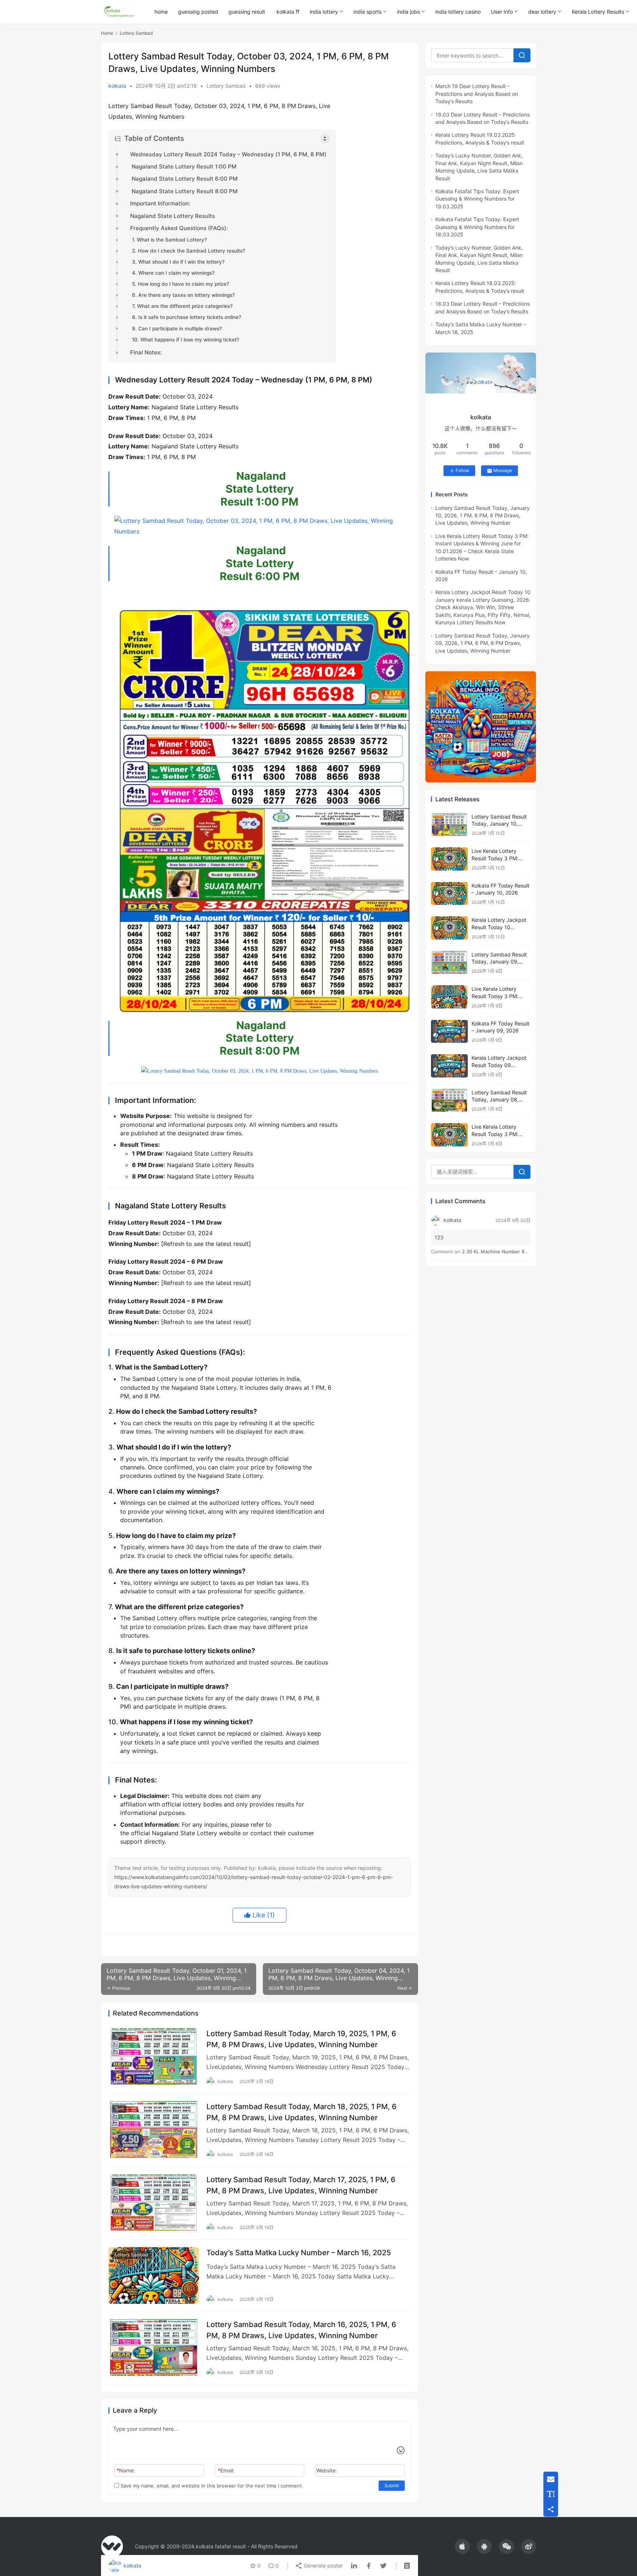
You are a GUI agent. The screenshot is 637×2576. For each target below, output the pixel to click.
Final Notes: (146, 352)
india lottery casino (458, 12)
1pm (119, 2036)
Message (503, 470)
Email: (226, 2470)
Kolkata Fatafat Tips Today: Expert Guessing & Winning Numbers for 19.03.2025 (477, 199)
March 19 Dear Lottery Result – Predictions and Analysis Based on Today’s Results (477, 94)
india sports (368, 12)
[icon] (462, 2547)
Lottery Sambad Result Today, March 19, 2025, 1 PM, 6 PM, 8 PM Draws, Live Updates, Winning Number (301, 2039)
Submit (392, 2485)
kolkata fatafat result (221, 2546)
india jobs (408, 12)
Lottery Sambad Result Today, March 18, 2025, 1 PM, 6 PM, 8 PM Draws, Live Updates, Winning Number (302, 2112)
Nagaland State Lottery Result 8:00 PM (184, 191)
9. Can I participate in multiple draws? (177, 329)
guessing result (247, 12)
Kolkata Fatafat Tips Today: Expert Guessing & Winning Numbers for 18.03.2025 (477, 227)
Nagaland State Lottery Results (173, 216)
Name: (126, 2470)
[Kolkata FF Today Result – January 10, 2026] (449, 894)
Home (107, 33)
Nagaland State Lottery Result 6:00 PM (184, 179)
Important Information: (160, 203)
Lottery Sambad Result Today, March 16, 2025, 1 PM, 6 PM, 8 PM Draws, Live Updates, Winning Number (301, 2330)
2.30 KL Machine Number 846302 (501, 1251)
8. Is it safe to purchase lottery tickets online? (187, 317)
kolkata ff (288, 12)
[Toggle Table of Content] (325, 139)
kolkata (117, 86)
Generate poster (323, 2565)
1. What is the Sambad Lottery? (169, 240)
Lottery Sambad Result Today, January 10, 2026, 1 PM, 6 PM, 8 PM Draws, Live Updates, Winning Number (483, 515)
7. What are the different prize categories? (182, 306)
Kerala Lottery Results (598, 12)
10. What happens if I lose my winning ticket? (186, 340)
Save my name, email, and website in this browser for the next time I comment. (211, 2486)
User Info (502, 12)
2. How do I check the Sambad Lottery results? (189, 251)
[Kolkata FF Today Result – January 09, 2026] (449, 1032)
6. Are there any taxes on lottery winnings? (183, 295)
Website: (327, 2470)
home (161, 12)
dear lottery (542, 12)
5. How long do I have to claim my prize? (180, 284)
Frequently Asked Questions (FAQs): (179, 228)
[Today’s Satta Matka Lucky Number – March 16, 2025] (154, 2275)
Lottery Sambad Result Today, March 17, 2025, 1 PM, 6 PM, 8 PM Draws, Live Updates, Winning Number (301, 2185)
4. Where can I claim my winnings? (173, 273)
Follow (462, 470)
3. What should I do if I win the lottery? (178, 262)
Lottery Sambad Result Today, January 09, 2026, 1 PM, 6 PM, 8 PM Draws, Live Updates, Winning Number (483, 643)
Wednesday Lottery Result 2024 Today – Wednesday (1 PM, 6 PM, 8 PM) (228, 154)
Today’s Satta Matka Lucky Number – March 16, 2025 (299, 2253)
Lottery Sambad (226, 86)
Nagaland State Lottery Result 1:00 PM (183, 166)
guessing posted (198, 12)
